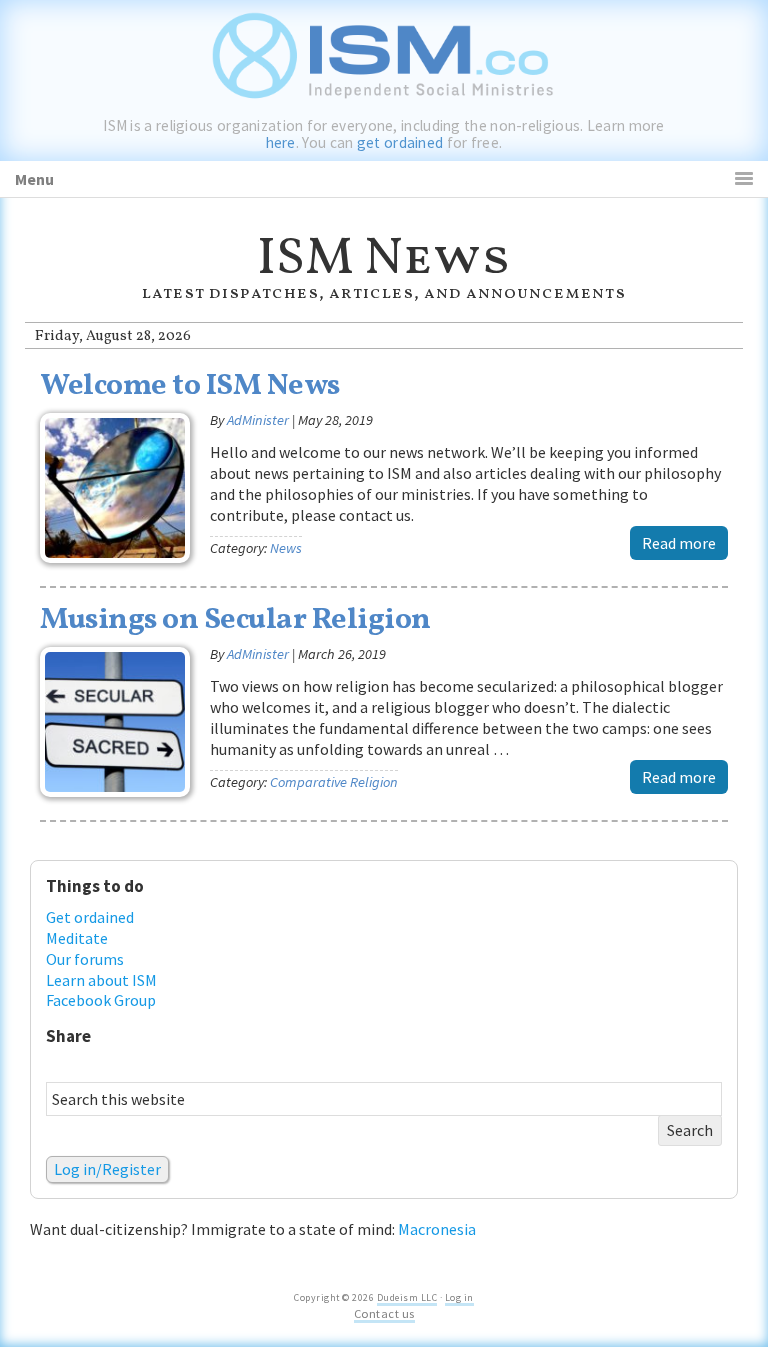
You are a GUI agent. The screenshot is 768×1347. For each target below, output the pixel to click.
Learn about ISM (101, 980)
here (281, 142)
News (286, 548)
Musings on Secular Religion (235, 620)
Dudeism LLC (407, 1297)
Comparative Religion (334, 782)
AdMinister (258, 420)
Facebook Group (101, 1000)
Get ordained (90, 917)
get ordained (400, 142)
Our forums (85, 959)
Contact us (384, 1313)
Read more (679, 543)
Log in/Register (107, 1169)
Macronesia (437, 1229)
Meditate (77, 938)
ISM (384, 50)
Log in (459, 1297)
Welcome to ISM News (190, 386)
